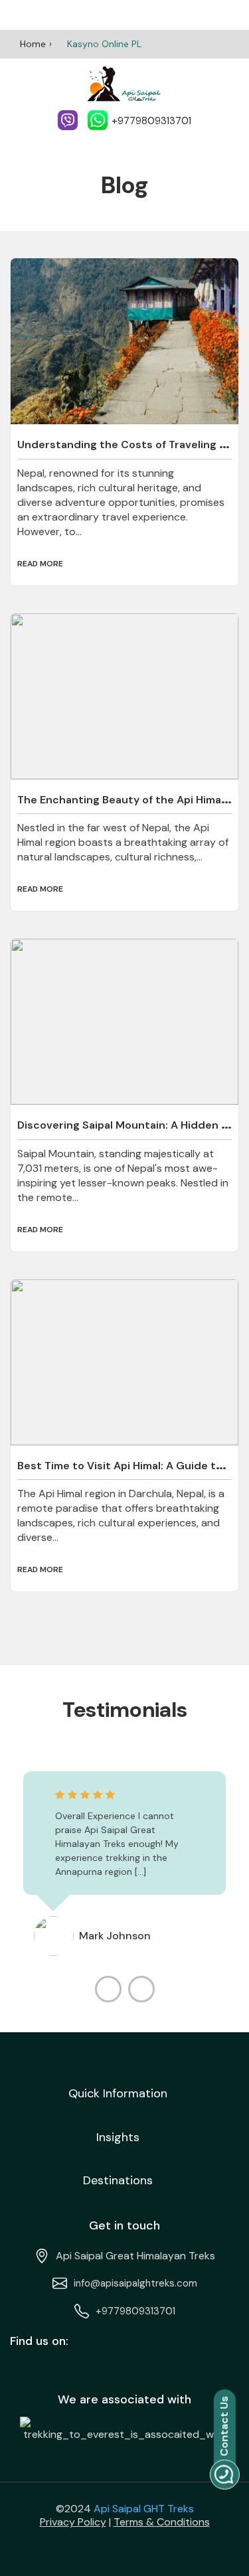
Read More (40, 564)
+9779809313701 (135, 2311)
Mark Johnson (115, 1936)
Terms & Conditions (162, 2522)
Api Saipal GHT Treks (144, 2509)
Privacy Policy (73, 2522)
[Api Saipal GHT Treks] (124, 84)
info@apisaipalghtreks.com (135, 2283)
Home (33, 44)
